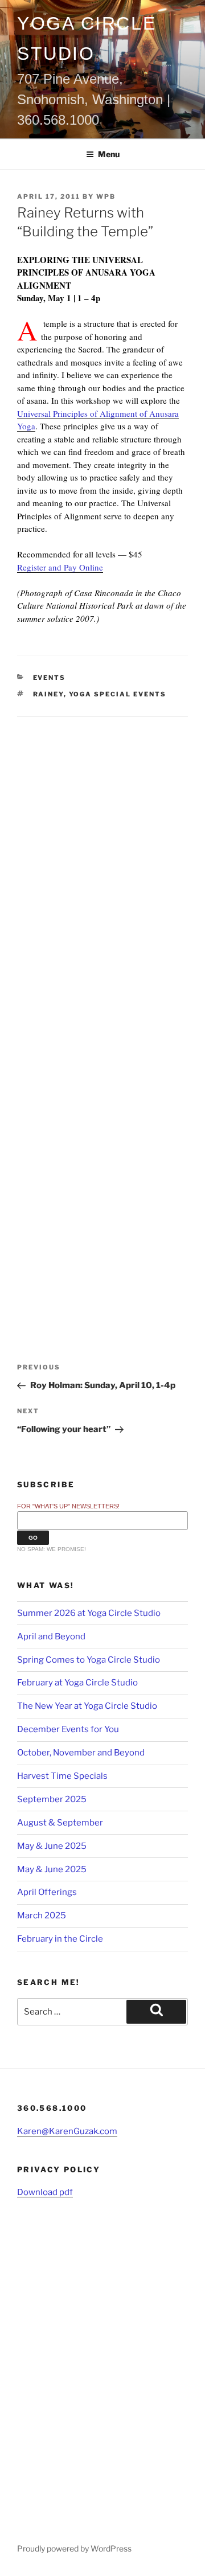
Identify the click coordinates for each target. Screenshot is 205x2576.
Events (50, 678)
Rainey (48, 694)
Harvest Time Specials (62, 1776)
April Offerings (47, 1892)
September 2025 (52, 1799)
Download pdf (45, 2192)
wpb (106, 196)
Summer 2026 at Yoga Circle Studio (89, 1613)
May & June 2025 (52, 1846)
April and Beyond (51, 1636)
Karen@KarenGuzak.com (67, 2131)
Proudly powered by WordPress (74, 2548)
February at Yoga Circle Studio (77, 1683)
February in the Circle (60, 1939)
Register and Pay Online (60, 567)
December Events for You (68, 1729)
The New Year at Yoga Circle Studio (87, 1706)
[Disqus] (102, 859)
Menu (109, 154)
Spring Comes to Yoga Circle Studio (89, 1660)
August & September (60, 1823)
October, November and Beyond (81, 1753)
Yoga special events (118, 694)
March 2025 (42, 1915)
